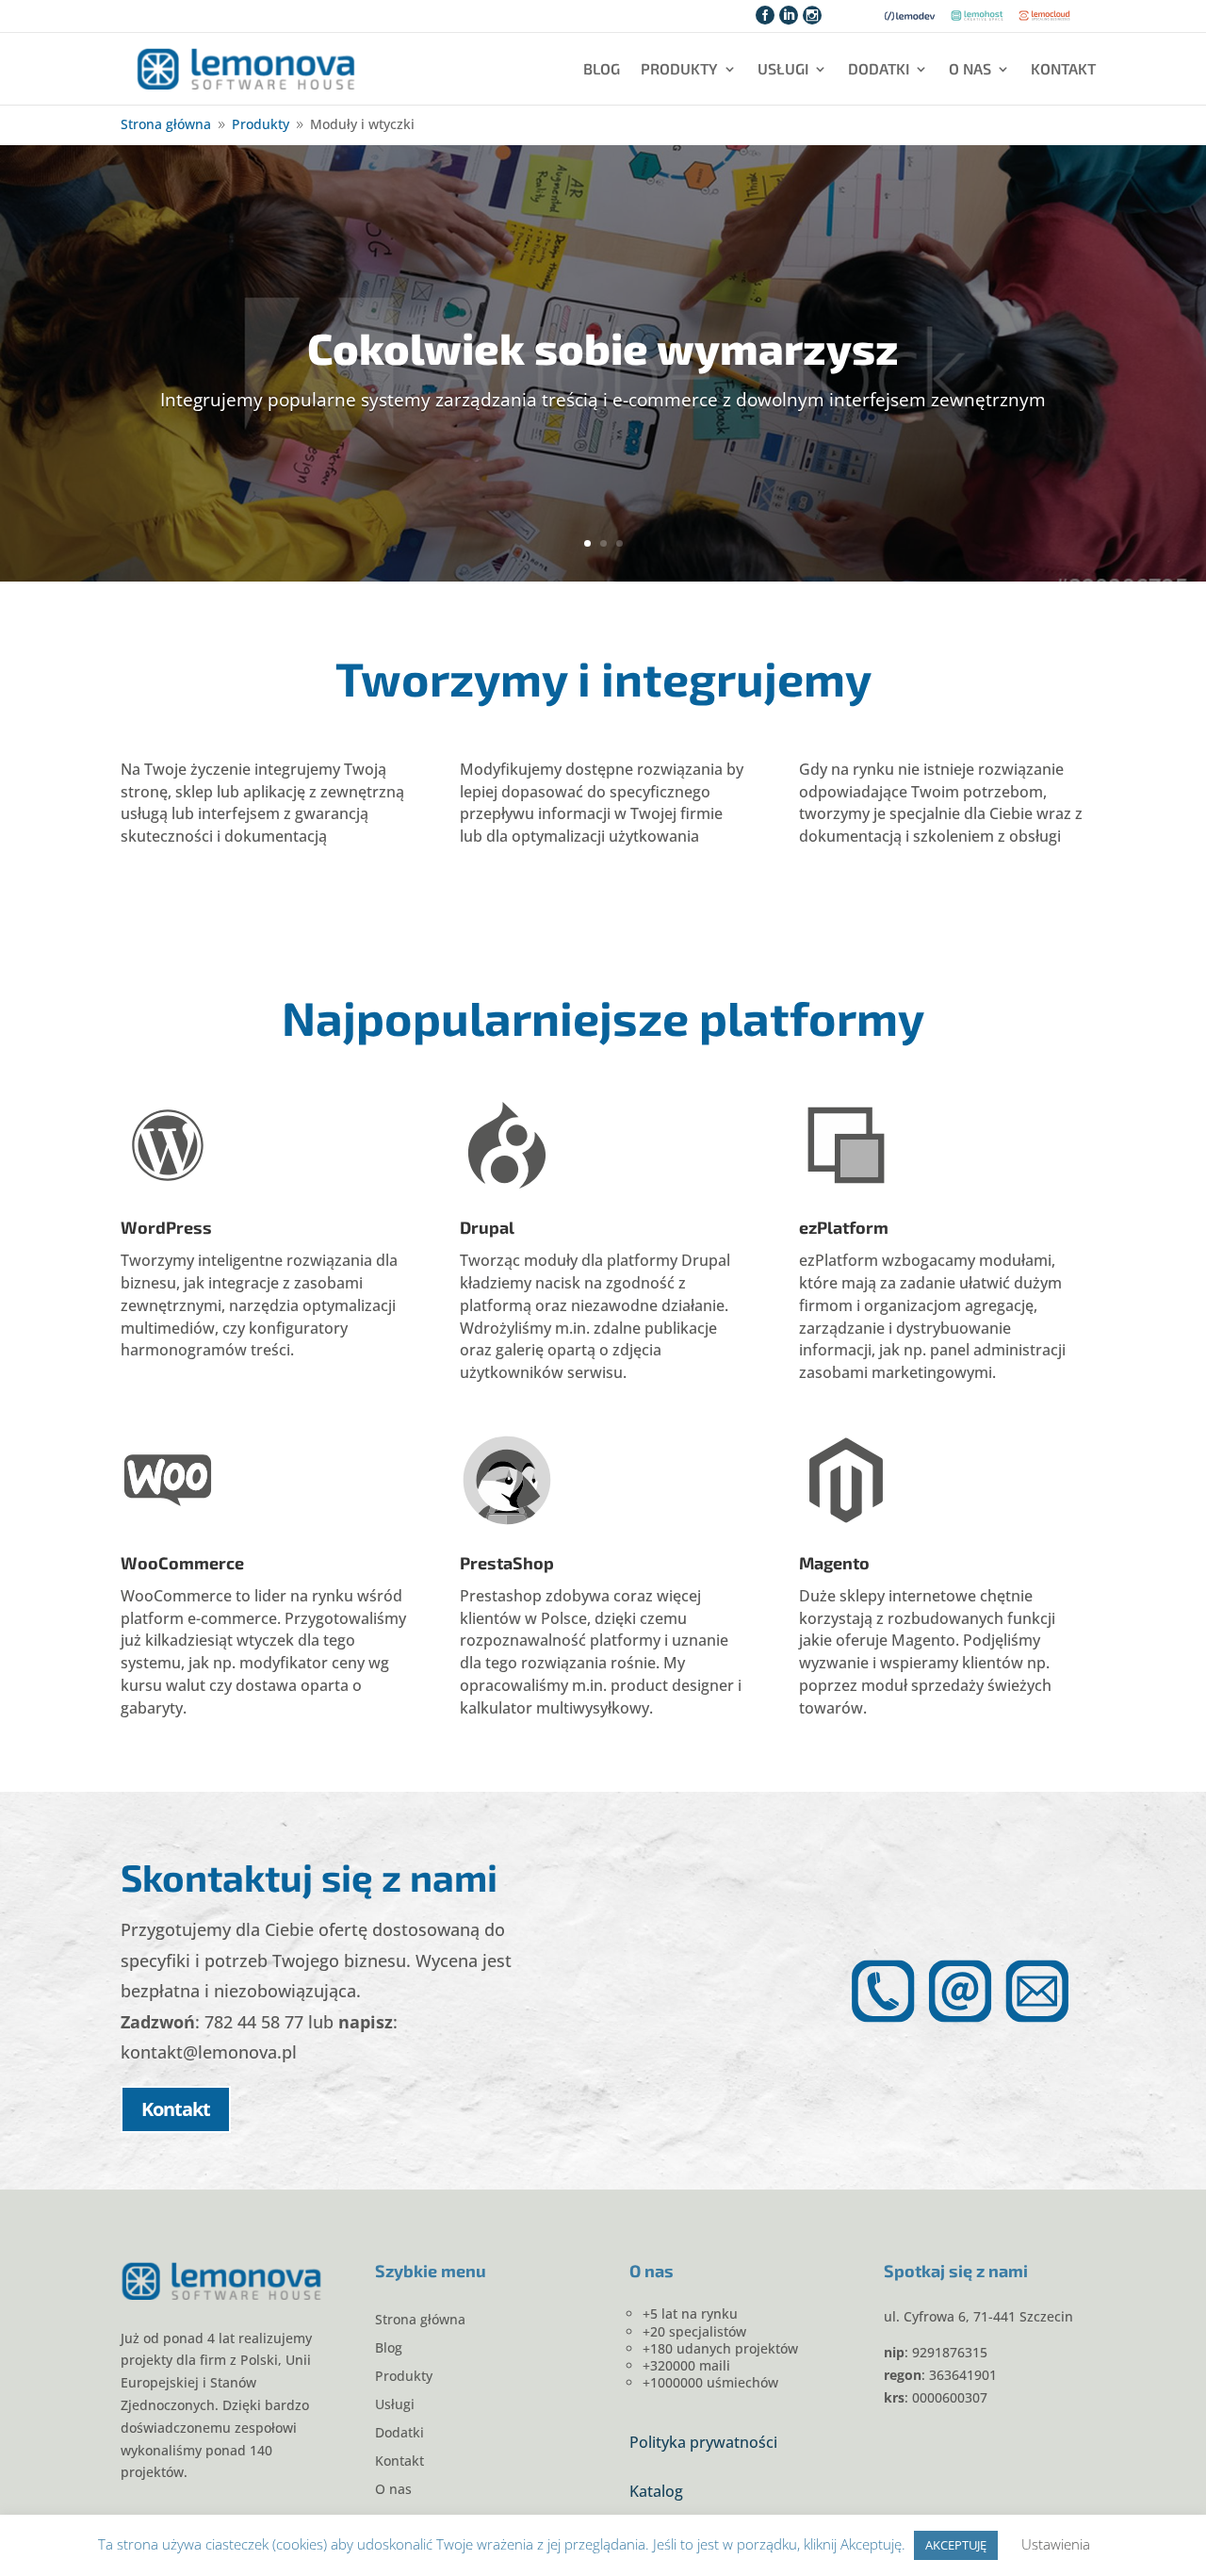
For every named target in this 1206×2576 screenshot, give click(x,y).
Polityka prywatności (703, 2442)
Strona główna (420, 2321)
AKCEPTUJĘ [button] (956, 2545)
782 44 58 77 (254, 2022)
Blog (602, 68)
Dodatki (879, 68)
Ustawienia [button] (1056, 2544)
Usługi (783, 68)
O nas (970, 68)
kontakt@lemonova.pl (209, 2052)
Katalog (656, 2491)
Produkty (679, 68)
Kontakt (1063, 68)
